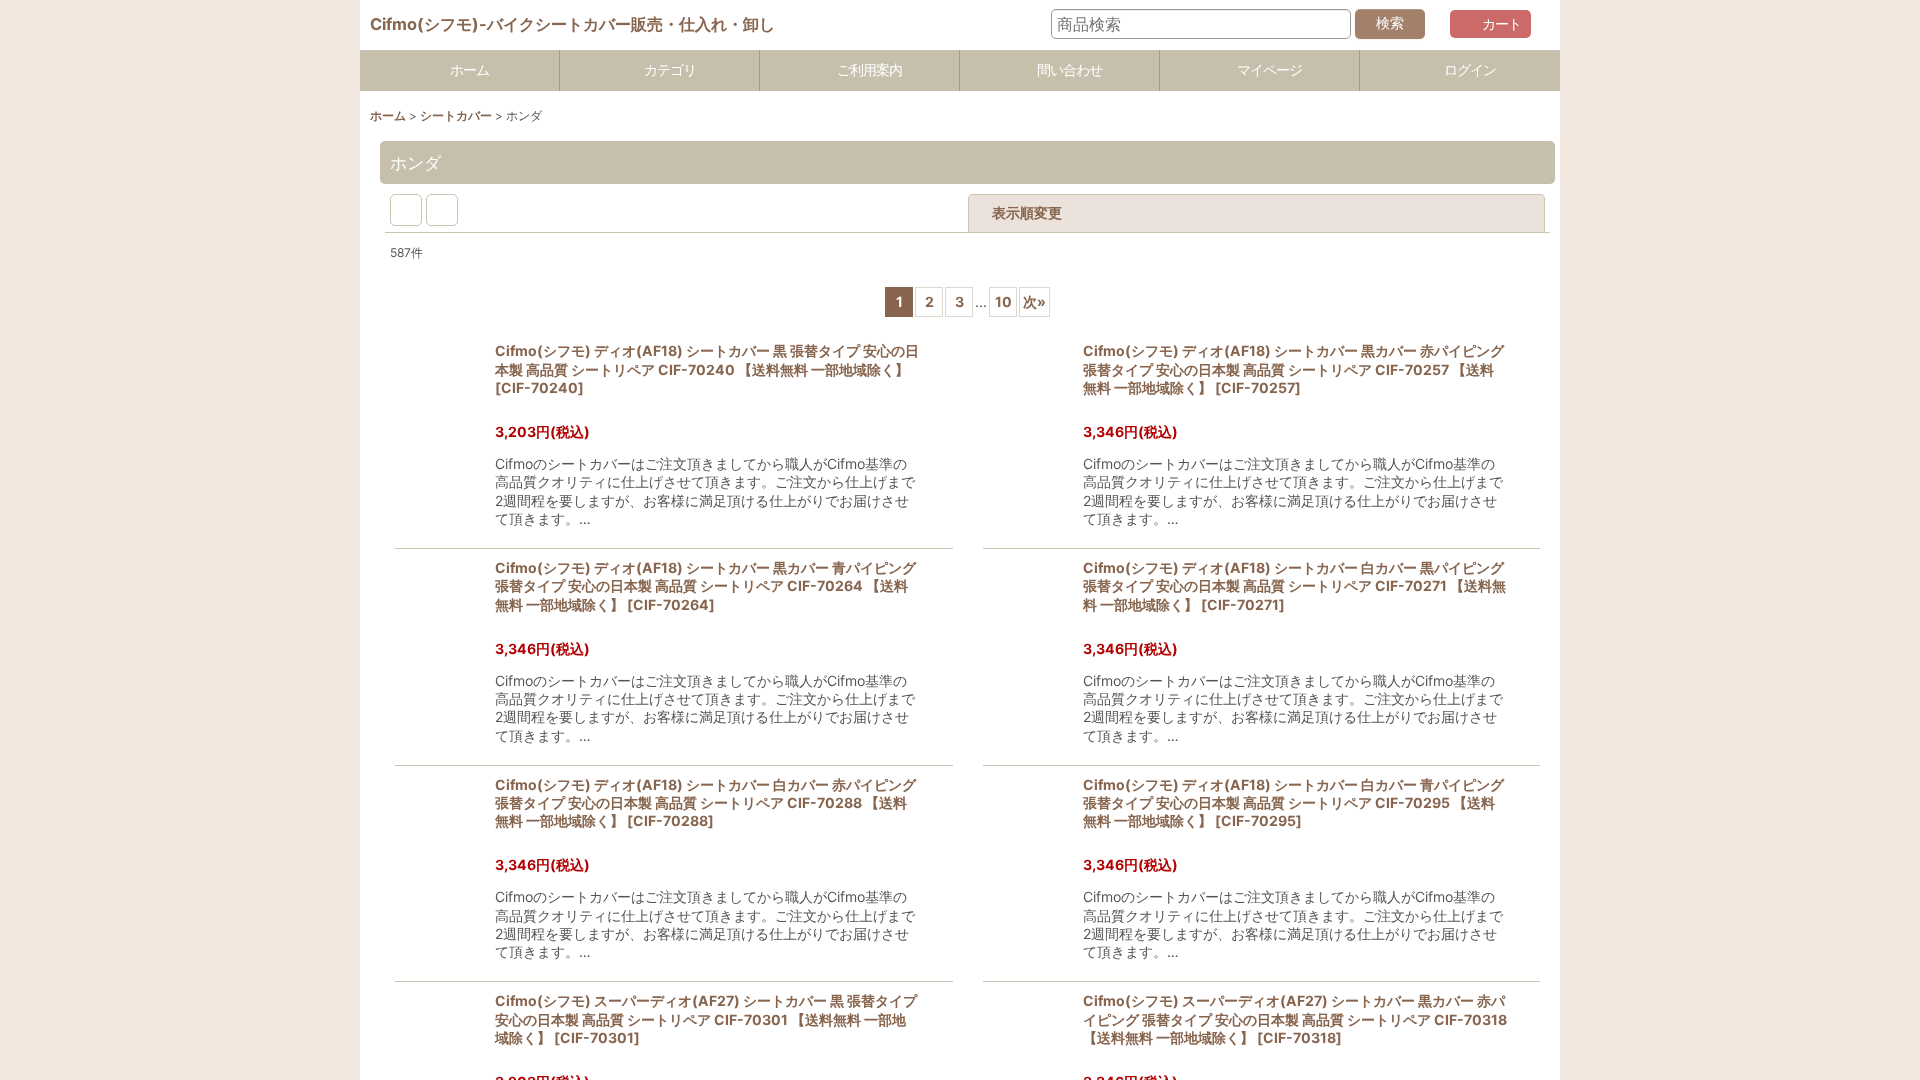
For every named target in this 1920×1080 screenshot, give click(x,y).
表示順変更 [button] (1152, 212)
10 (1128, 301)
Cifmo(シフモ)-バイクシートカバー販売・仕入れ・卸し (572, 24)
